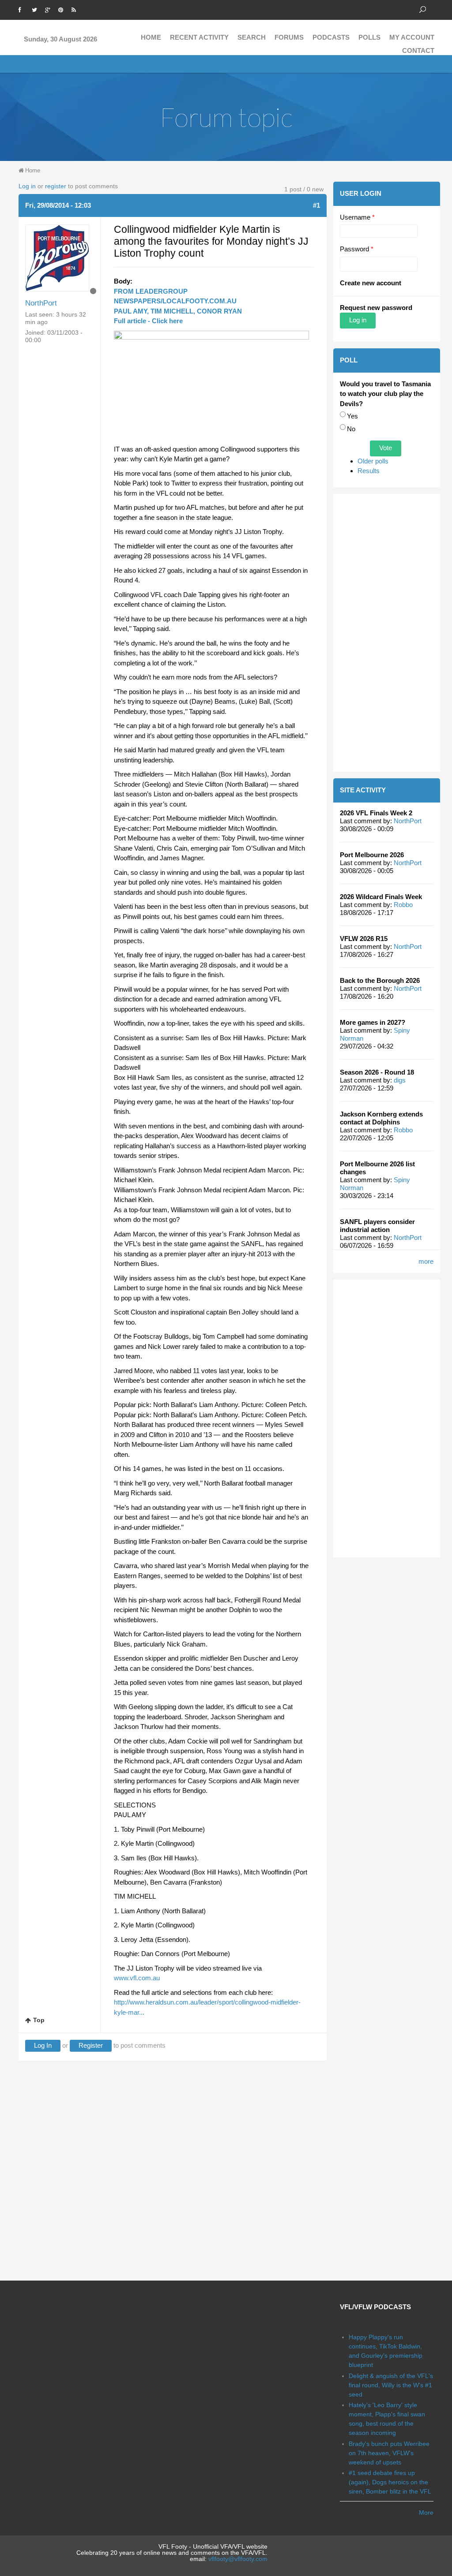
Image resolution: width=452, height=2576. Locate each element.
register (56, 186)
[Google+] (49, 9)
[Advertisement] (387, 633)
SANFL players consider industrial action (377, 1226)
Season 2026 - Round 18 (377, 1072)
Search (252, 37)
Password (357, 249)
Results (369, 471)
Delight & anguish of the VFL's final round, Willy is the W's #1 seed (391, 2385)
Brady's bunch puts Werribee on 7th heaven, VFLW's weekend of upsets (389, 2453)
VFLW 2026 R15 (364, 939)
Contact (418, 50)
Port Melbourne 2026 (372, 855)
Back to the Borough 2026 (380, 980)
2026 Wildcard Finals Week (381, 897)
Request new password (376, 308)
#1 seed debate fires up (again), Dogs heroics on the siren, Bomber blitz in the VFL (390, 2482)
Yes (352, 416)
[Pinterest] (63, 9)
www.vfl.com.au (137, 1978)
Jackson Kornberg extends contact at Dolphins (381, 1118)
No (351, 429)
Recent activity (199, 37)
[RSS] (76, 9)
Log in (27, 186)
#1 (316, 205)
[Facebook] (23, 9)
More (426, 2513)
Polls (369, 37)
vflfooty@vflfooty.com (238, 2559)
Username (357, 217)
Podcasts (331, 37)
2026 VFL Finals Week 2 (376, 813)
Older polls (373, 461)
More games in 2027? (373, 1022)
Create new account (371, 283)
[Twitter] (36, 9)
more (426, 1261)
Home (151, 37)
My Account (412, 37)
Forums (289, 37)
